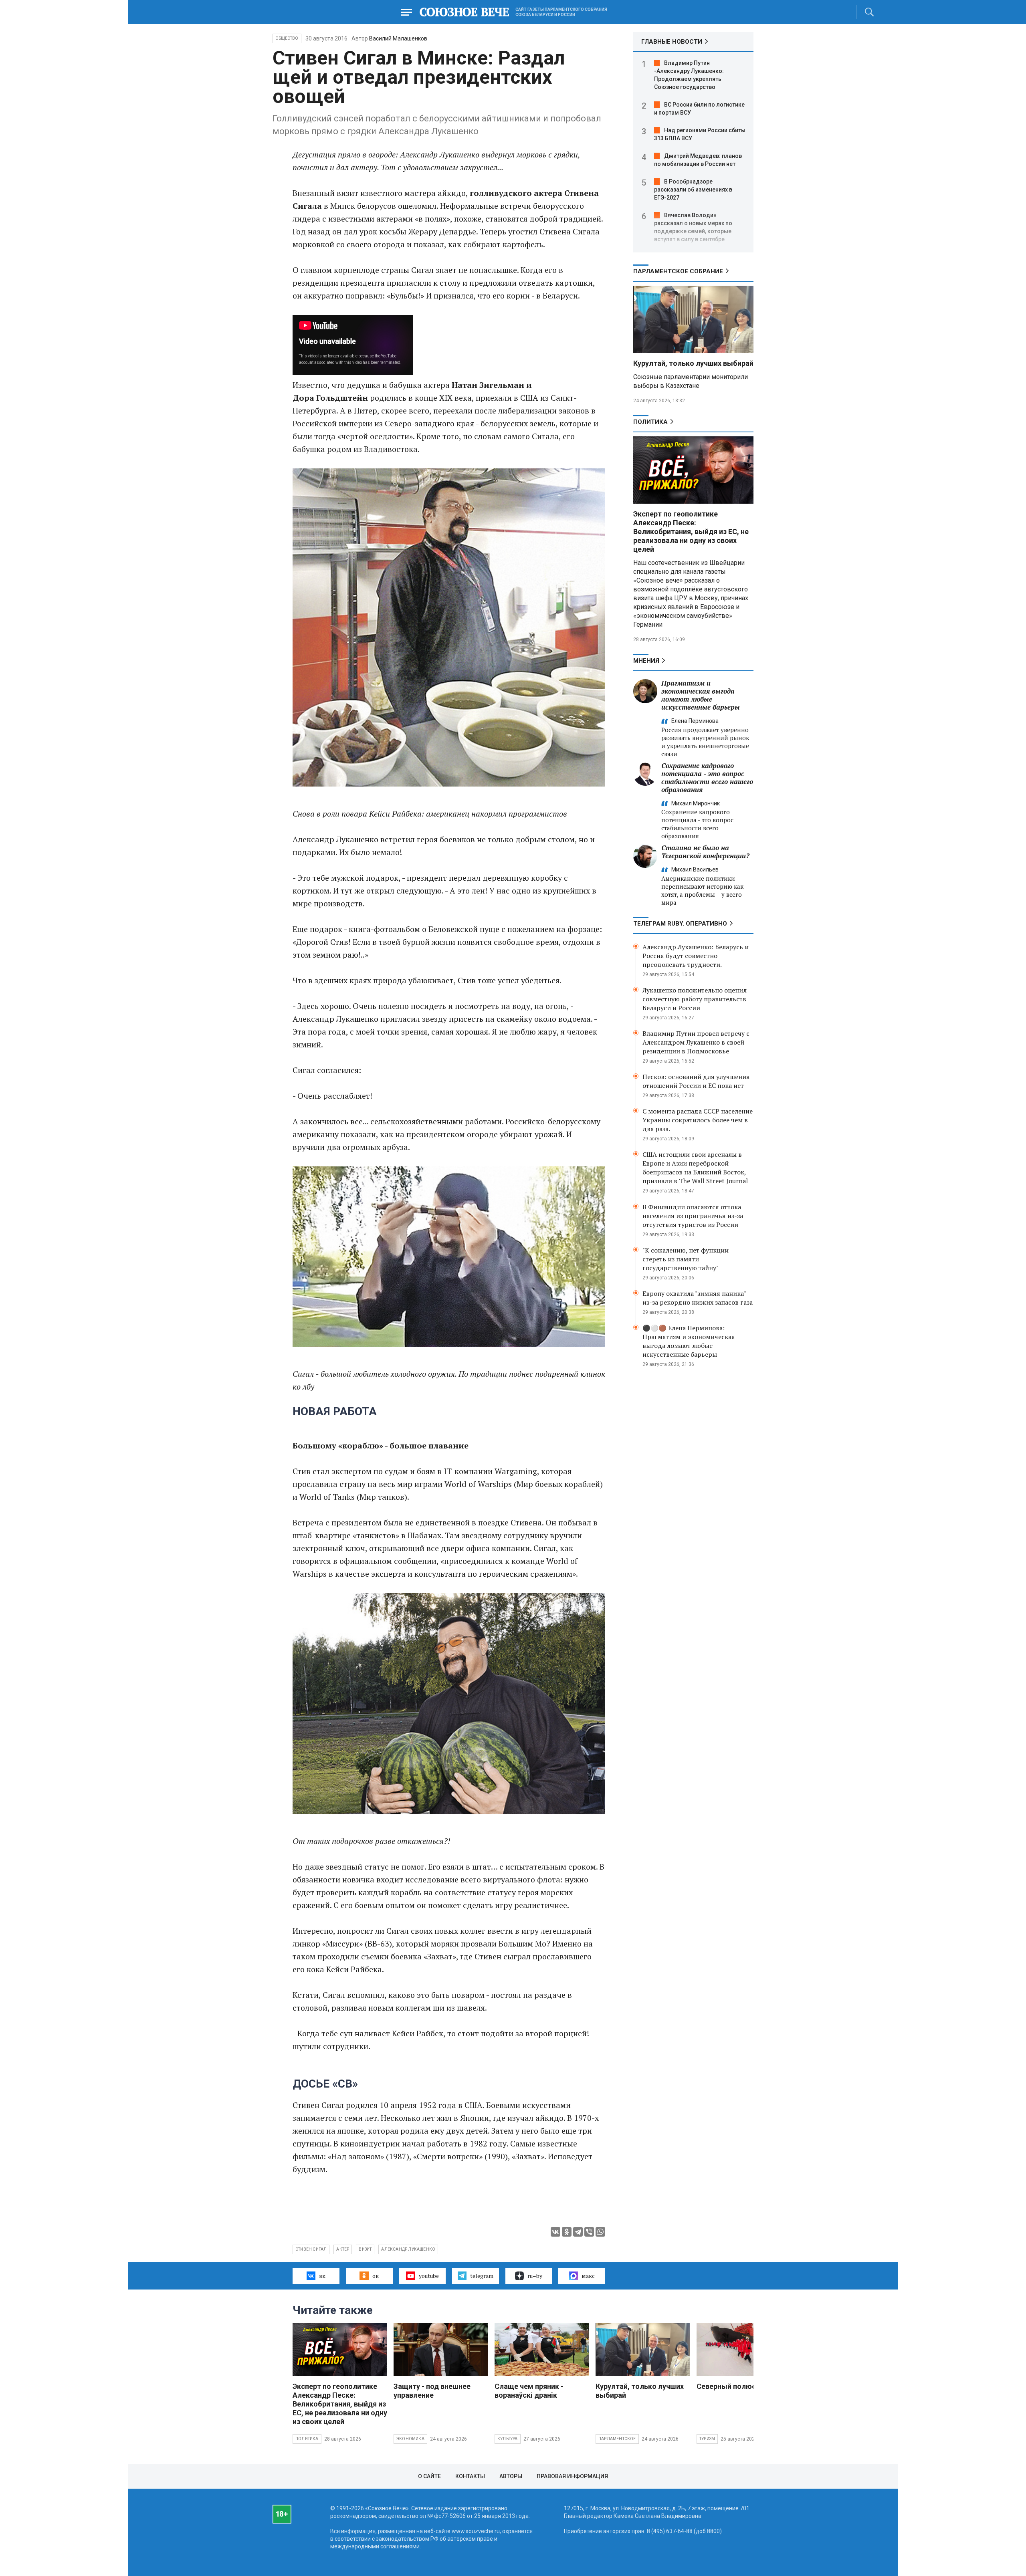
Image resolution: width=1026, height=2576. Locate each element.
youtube (429, 2276)
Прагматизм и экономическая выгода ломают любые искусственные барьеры (701, 695)
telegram (482, 2276)
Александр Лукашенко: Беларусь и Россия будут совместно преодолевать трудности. (696, 956)
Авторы (511, 2476)
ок (376, 2276)
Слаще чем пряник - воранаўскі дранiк (529, 2391)
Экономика (410, 2439)
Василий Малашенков (398, 38)
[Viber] (589, 2232)
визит (365, 2249)
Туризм (707, 2439)
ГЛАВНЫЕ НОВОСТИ (672, 42)
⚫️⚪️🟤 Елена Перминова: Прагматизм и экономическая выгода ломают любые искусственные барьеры (689, 1341)
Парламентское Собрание (678, 271)
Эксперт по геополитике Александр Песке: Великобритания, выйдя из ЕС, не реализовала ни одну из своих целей (691, 532)
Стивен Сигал (311, 2249)
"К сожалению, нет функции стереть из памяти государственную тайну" (686, 1259)
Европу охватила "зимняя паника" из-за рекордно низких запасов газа (698, 1298)
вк (322, 2276)
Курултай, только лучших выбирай (693, 363)
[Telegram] (578, 2232)
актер (343, 2249)
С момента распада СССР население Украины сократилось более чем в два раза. (698, 1120)
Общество (287, 38)
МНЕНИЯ (646, 661)
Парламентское (617, 2439)
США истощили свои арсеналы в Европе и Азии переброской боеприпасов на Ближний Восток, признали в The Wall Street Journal (695, 1168)
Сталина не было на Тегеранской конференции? (705, 852)
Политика (650, 422)
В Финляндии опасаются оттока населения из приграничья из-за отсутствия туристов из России (693, 1216)
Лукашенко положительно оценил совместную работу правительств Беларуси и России (695, 999)
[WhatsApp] (600, 2232)
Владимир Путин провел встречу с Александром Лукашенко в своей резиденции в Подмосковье (696, 1042)
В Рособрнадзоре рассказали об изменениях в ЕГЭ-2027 (693, 190)
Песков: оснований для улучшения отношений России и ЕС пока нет (696, 1081)
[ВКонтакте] (555, 2232)
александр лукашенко (408, 2249)
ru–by (535, 2276)
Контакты (470, 2476)
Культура (508, 2439)
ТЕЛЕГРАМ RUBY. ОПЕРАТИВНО (680, 924)
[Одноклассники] (567, 2232)
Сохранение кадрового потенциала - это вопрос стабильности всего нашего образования (707, 778)
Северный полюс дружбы (741, 2386)
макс (588, 2276)
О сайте (429, 2476)
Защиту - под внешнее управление (432, 2391)
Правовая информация (572, 2476)
